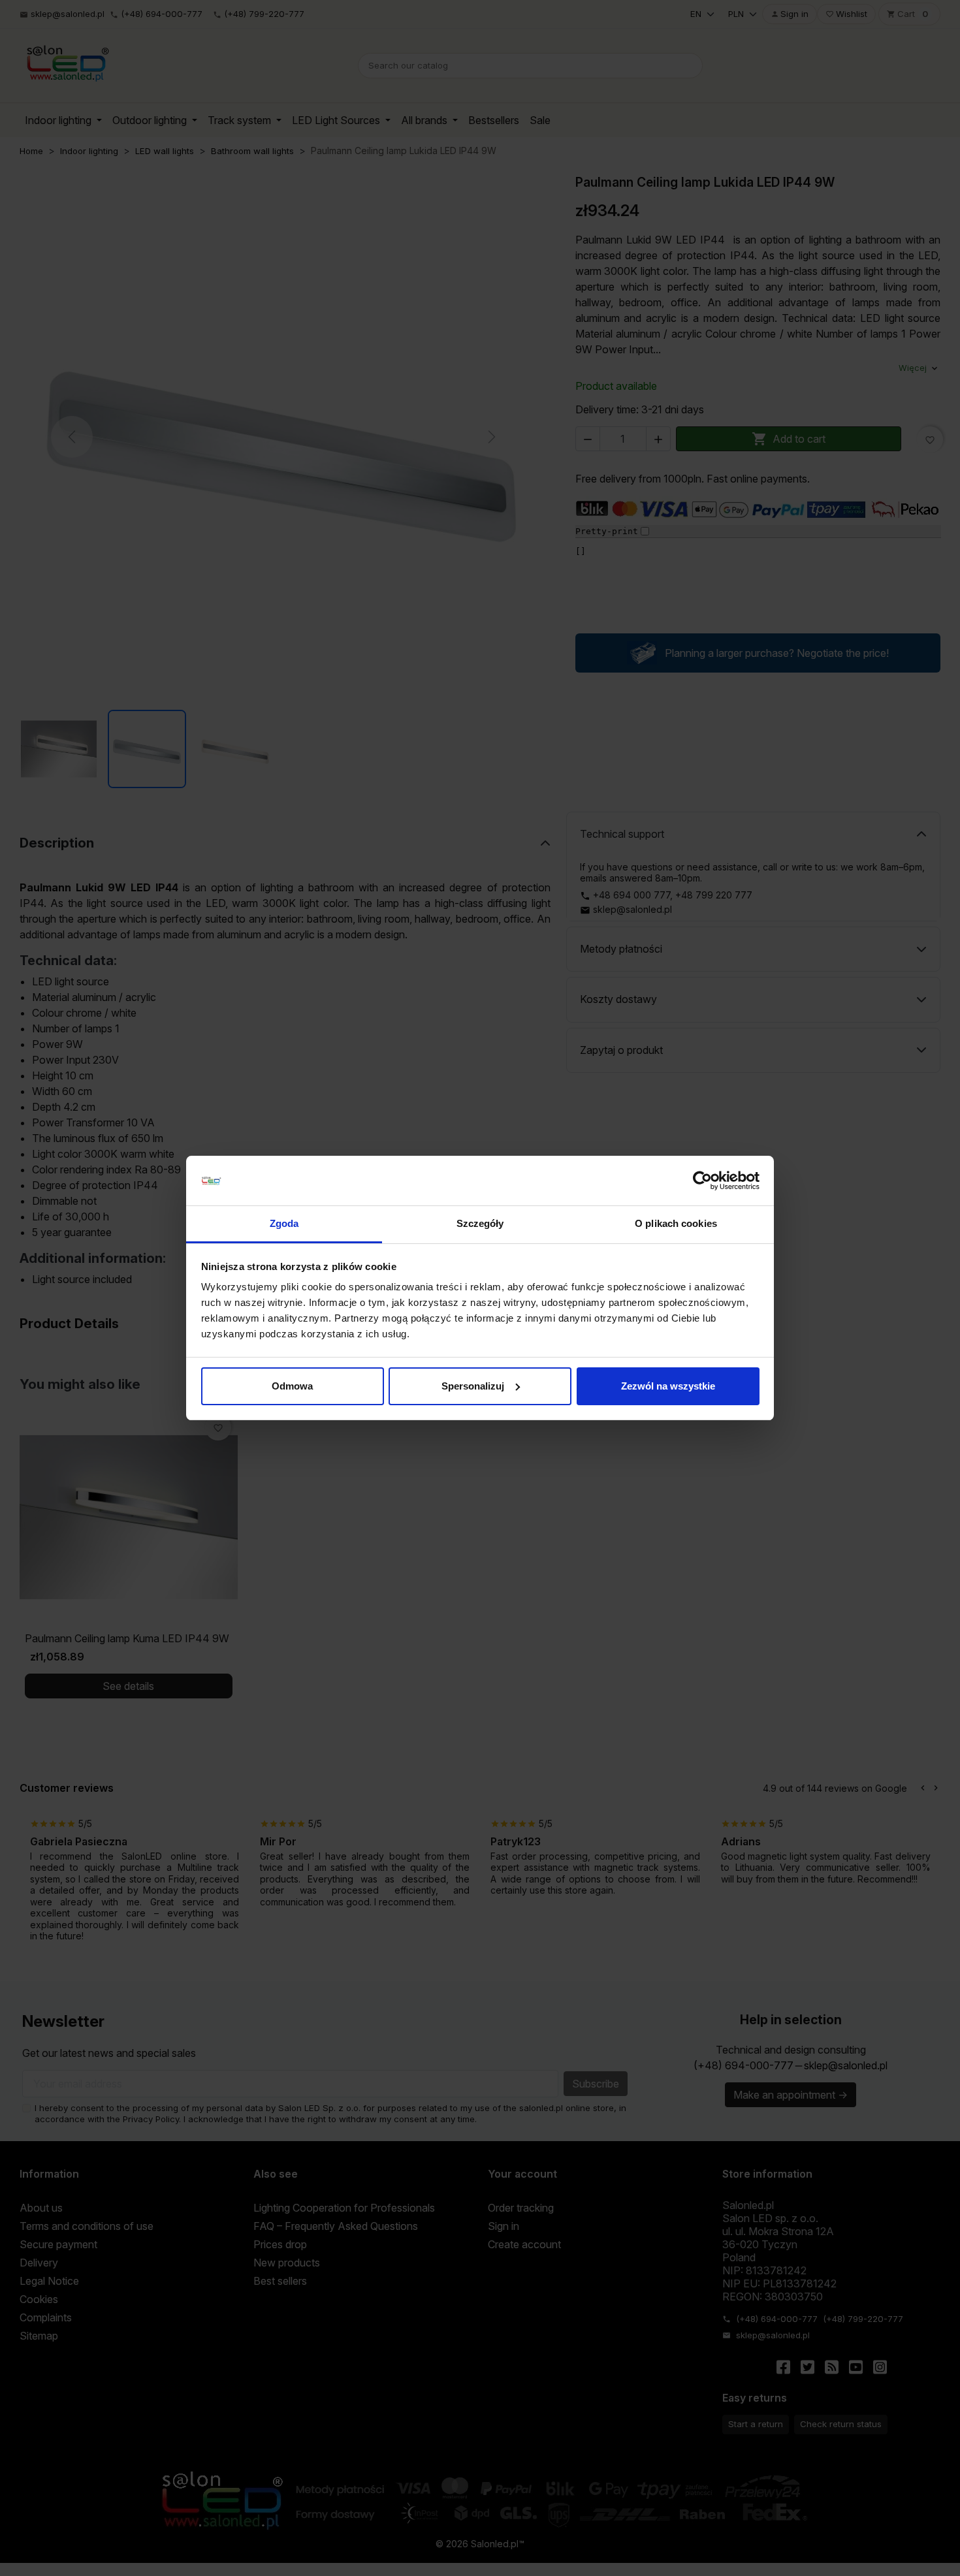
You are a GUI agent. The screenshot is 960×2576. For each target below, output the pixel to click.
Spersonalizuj (473, 1386)
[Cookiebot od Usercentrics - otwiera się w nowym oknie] (702, 1181)
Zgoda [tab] (284, 1223)
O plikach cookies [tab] (676, 1223)
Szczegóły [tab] (480, 1223)
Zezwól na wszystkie (668, 1386)
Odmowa (292, 1386)
